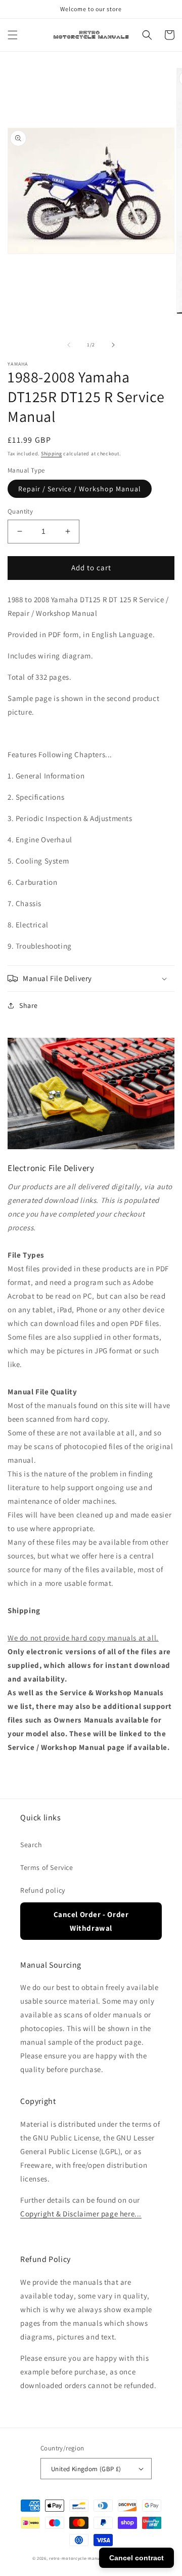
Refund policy (43, 1890)
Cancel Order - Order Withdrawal (91, 1921)
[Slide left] (69, 345)
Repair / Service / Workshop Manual (80, 489)
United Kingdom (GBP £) (86, 2469)
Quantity (20, 511)
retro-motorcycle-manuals (77, 2558)
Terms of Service (47, 1867)
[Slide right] (113, 345)
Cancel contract (136, 2558)
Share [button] (29, 1005)
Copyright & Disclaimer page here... (81, 2214)
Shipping (52, 454)
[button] (13, 35)
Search (31, 1845)
